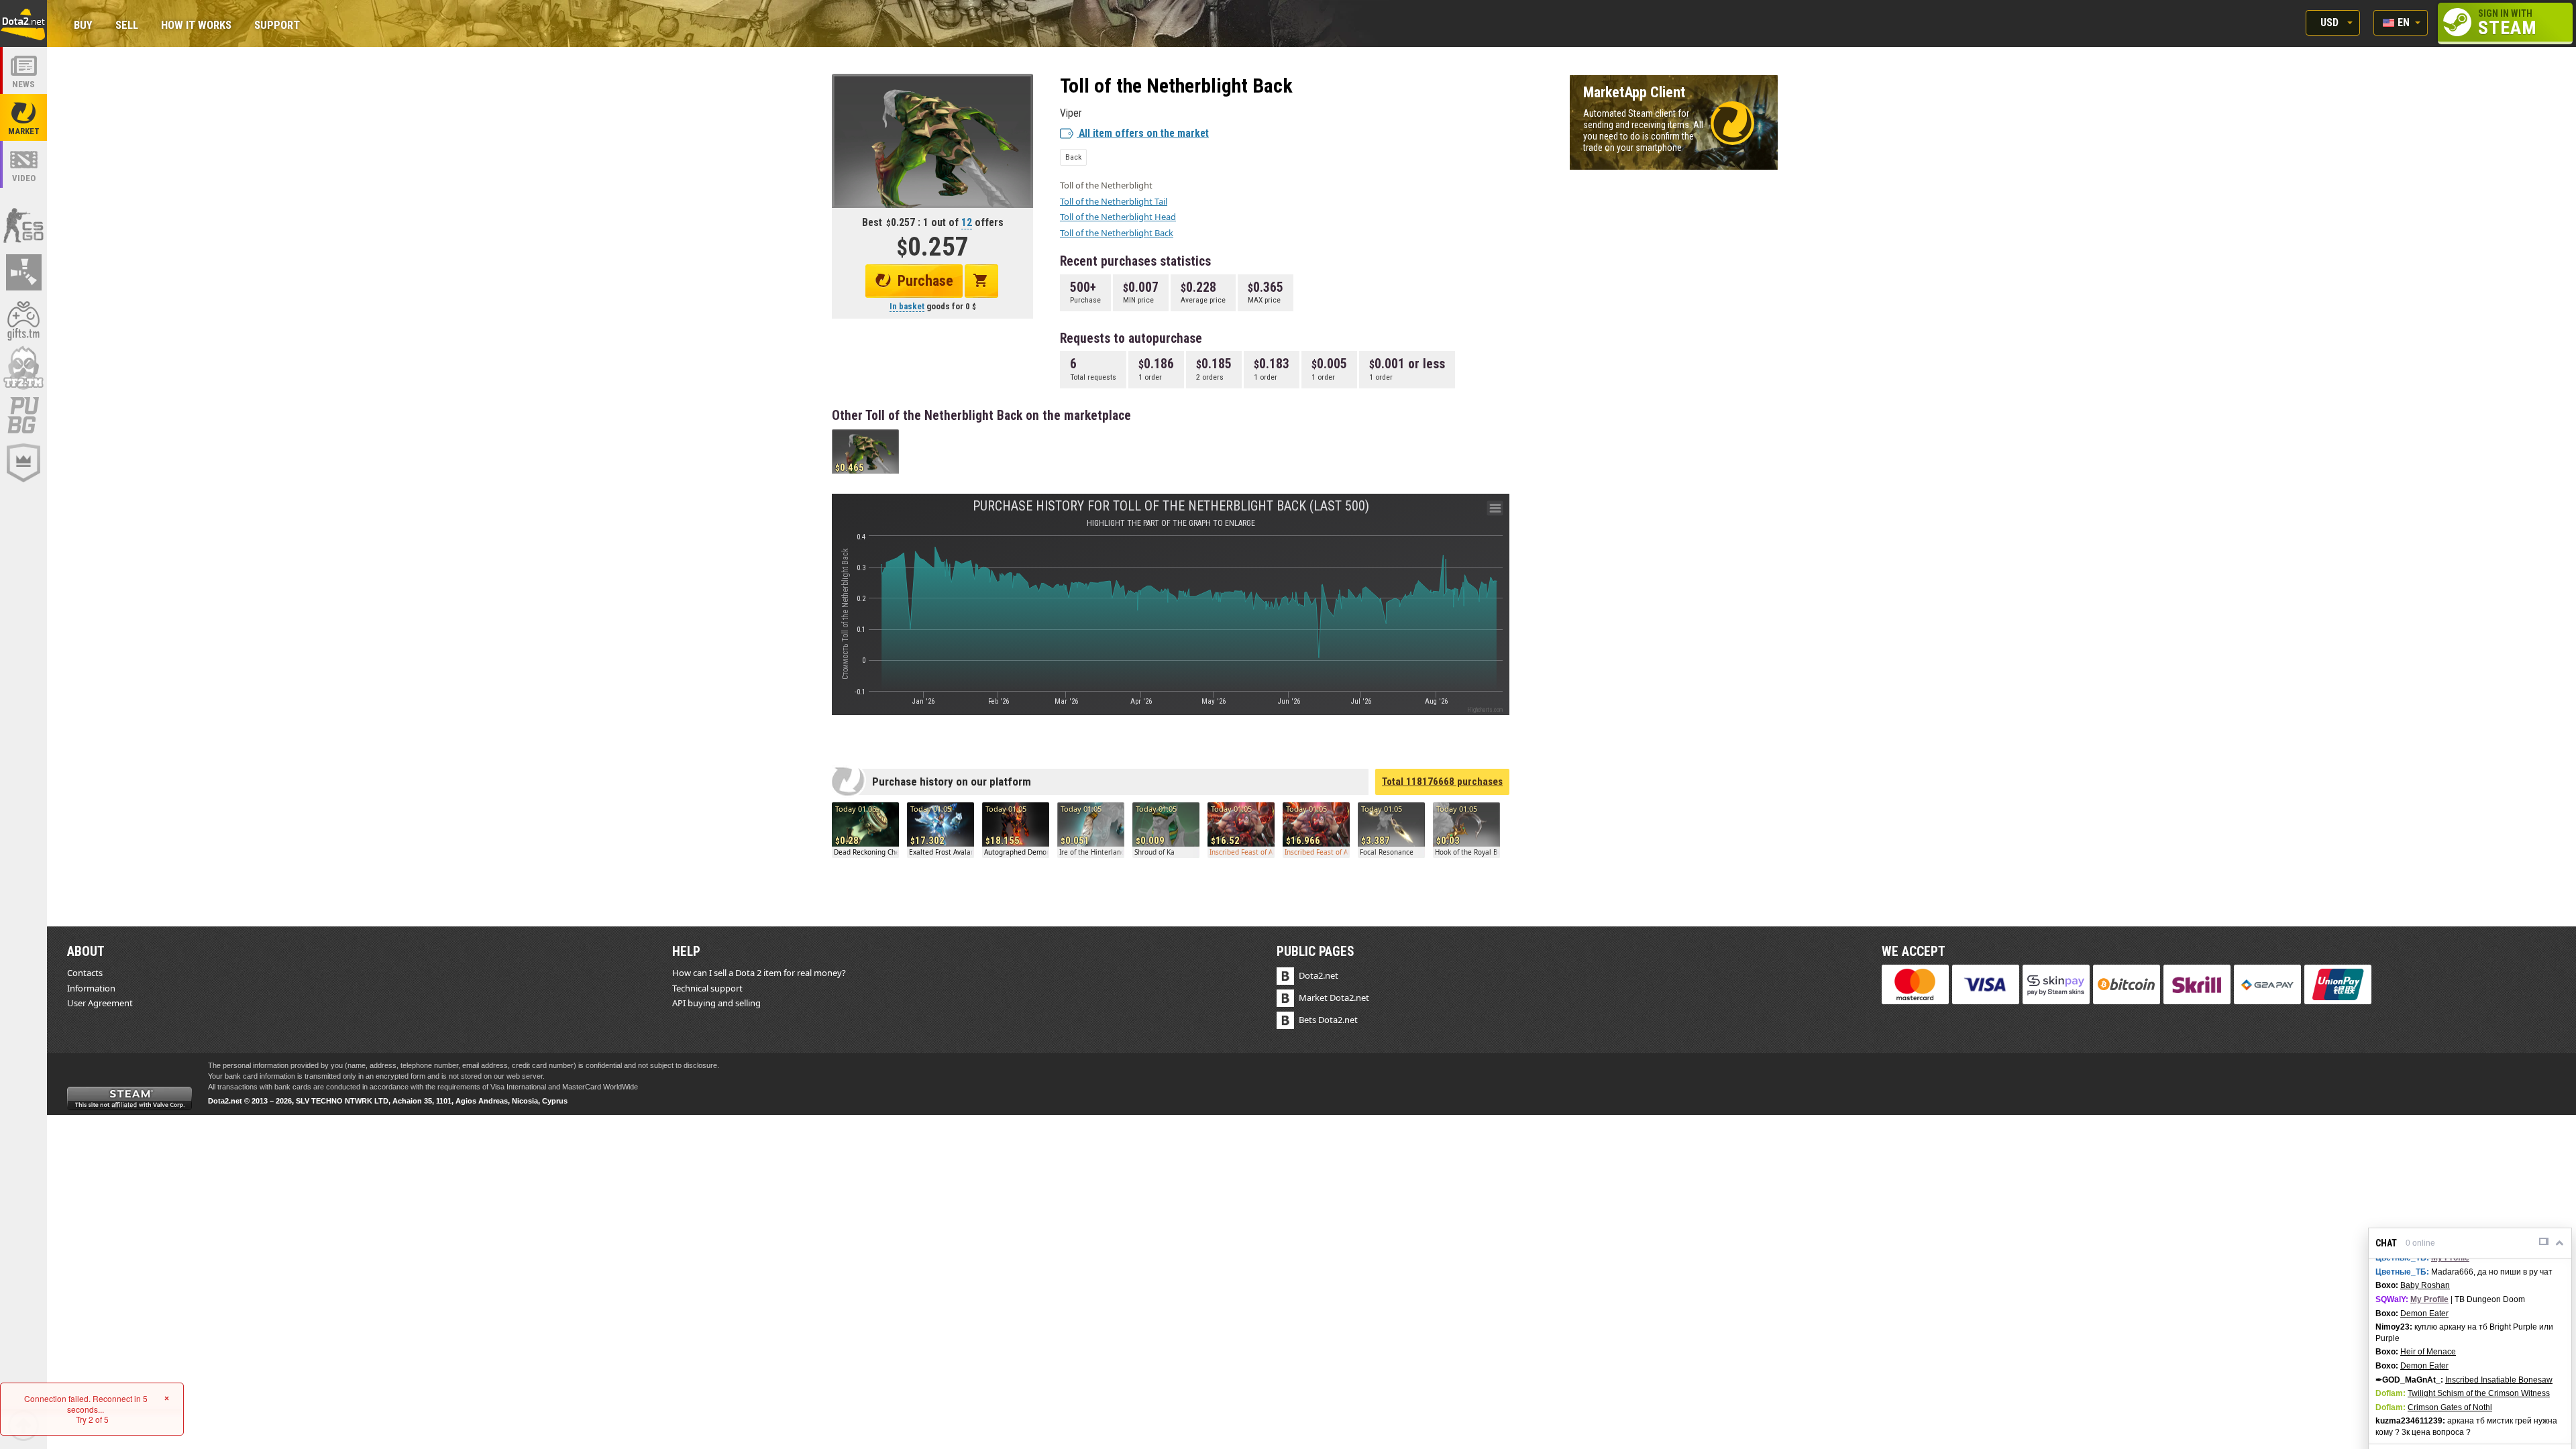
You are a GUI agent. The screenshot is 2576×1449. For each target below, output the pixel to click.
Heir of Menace (2428, 1352)
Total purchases (1442, 782)
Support (277, 26)
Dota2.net (1319, 975)
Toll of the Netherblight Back (1117, 233)
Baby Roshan (2425, 1285)
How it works (196, 26)
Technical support (707, 988)
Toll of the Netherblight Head (1118, 217)
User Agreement (100, 1003)
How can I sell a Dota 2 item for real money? (759, 973)
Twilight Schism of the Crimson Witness (2479, 1393)
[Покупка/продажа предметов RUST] (23, 272)
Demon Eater (2424, 1313)
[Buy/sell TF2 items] (23, 368)
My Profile (2450, 1258)
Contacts (85, 973)
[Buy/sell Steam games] (23, 320)
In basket (907, 306)
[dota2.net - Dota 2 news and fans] (23, 70)
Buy (83, 26)
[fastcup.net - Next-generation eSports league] (23, 463)
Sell (127, 26)
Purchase (925, 281)
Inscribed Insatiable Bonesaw (2499, 1380)
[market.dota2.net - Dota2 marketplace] (23, 117)
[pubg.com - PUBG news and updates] (23, 415)
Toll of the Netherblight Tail (1114, 201)
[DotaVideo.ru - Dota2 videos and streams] (23, 164)
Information (91, 988)
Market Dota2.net (1334, 998)
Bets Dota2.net (1328, 1020)
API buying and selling (716, 1003)
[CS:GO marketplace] (23, 225)
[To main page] (23, 23)
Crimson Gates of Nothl (2450, 1407)
